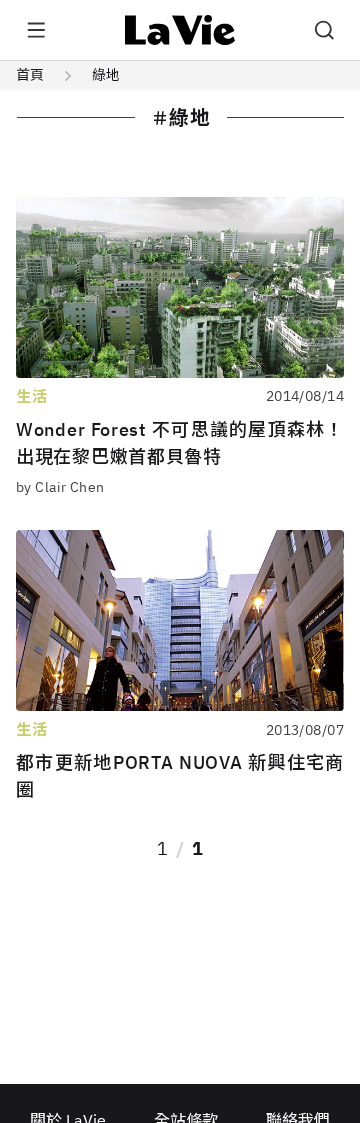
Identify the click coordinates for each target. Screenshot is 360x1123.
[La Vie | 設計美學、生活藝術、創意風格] (180, 30)
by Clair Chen (60, 487)
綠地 (106, 75)
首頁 (30, 75)
